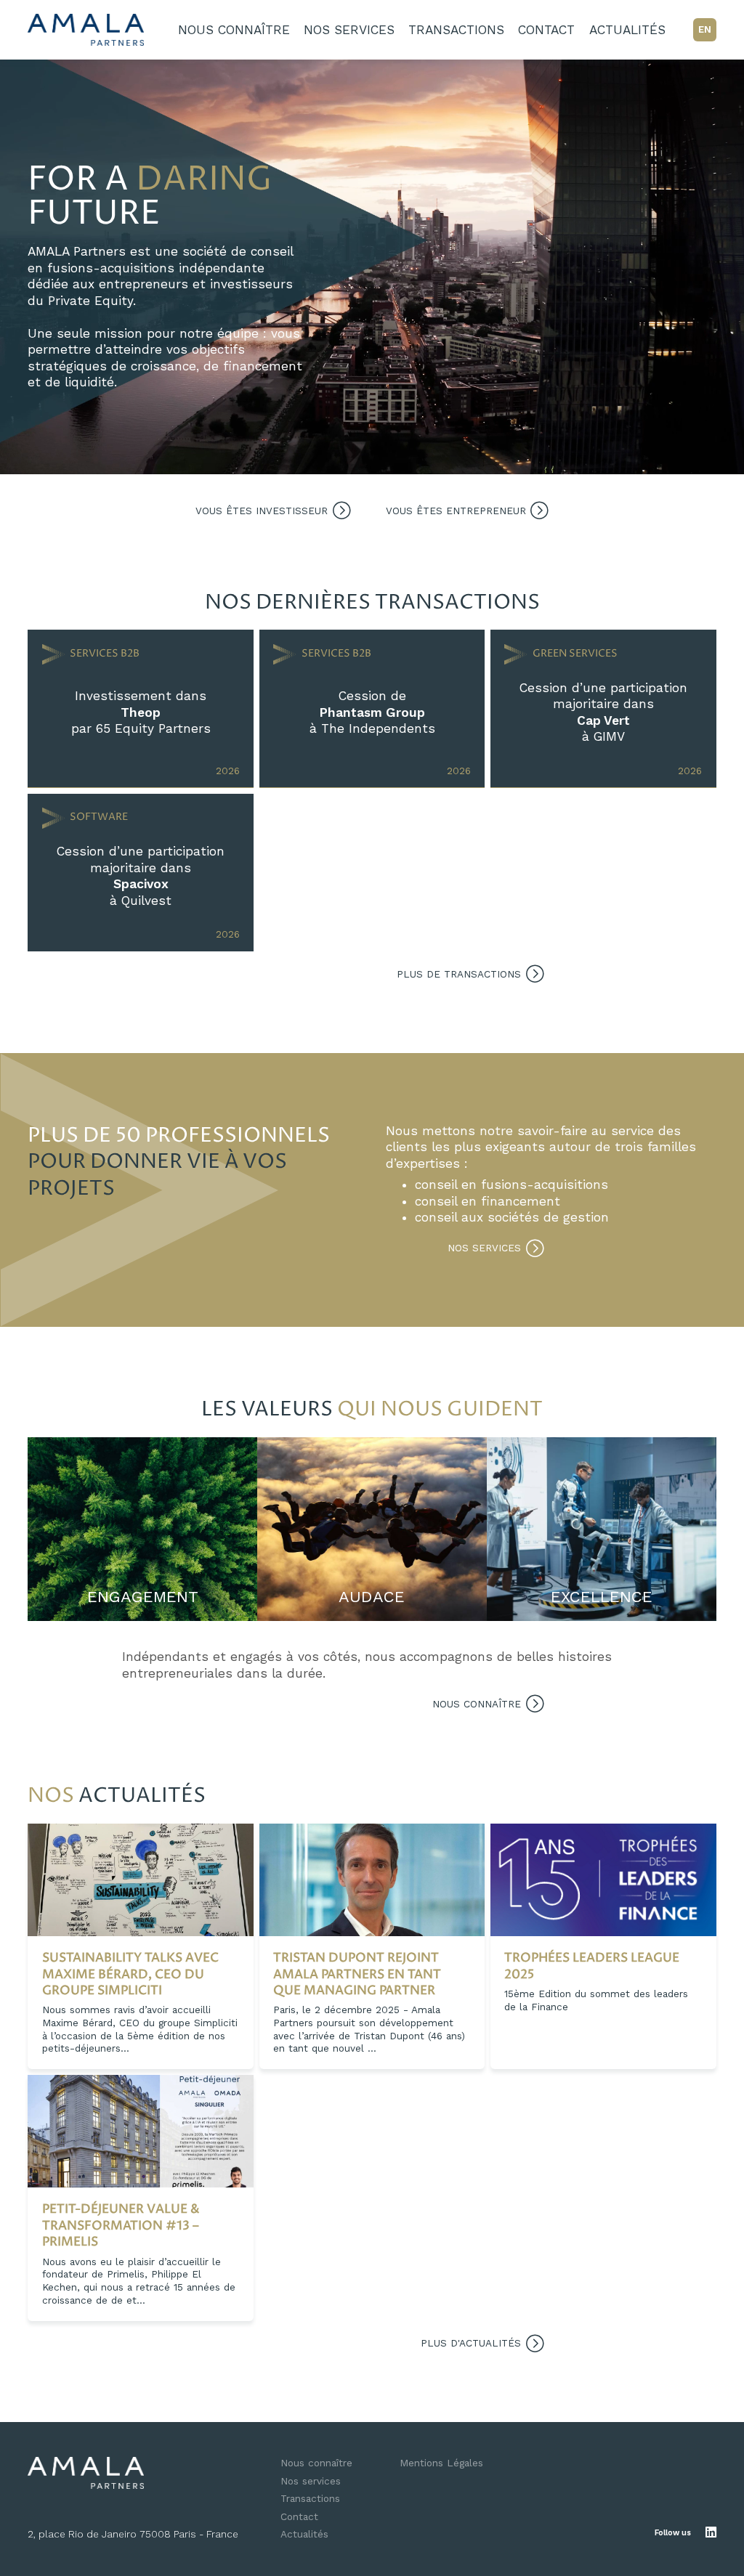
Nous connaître (234, 30)
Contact (546, 30)
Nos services (349, 30)
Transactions (456, 30)
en (705, 29)
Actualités (627, 30)
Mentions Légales (441, 2463)
